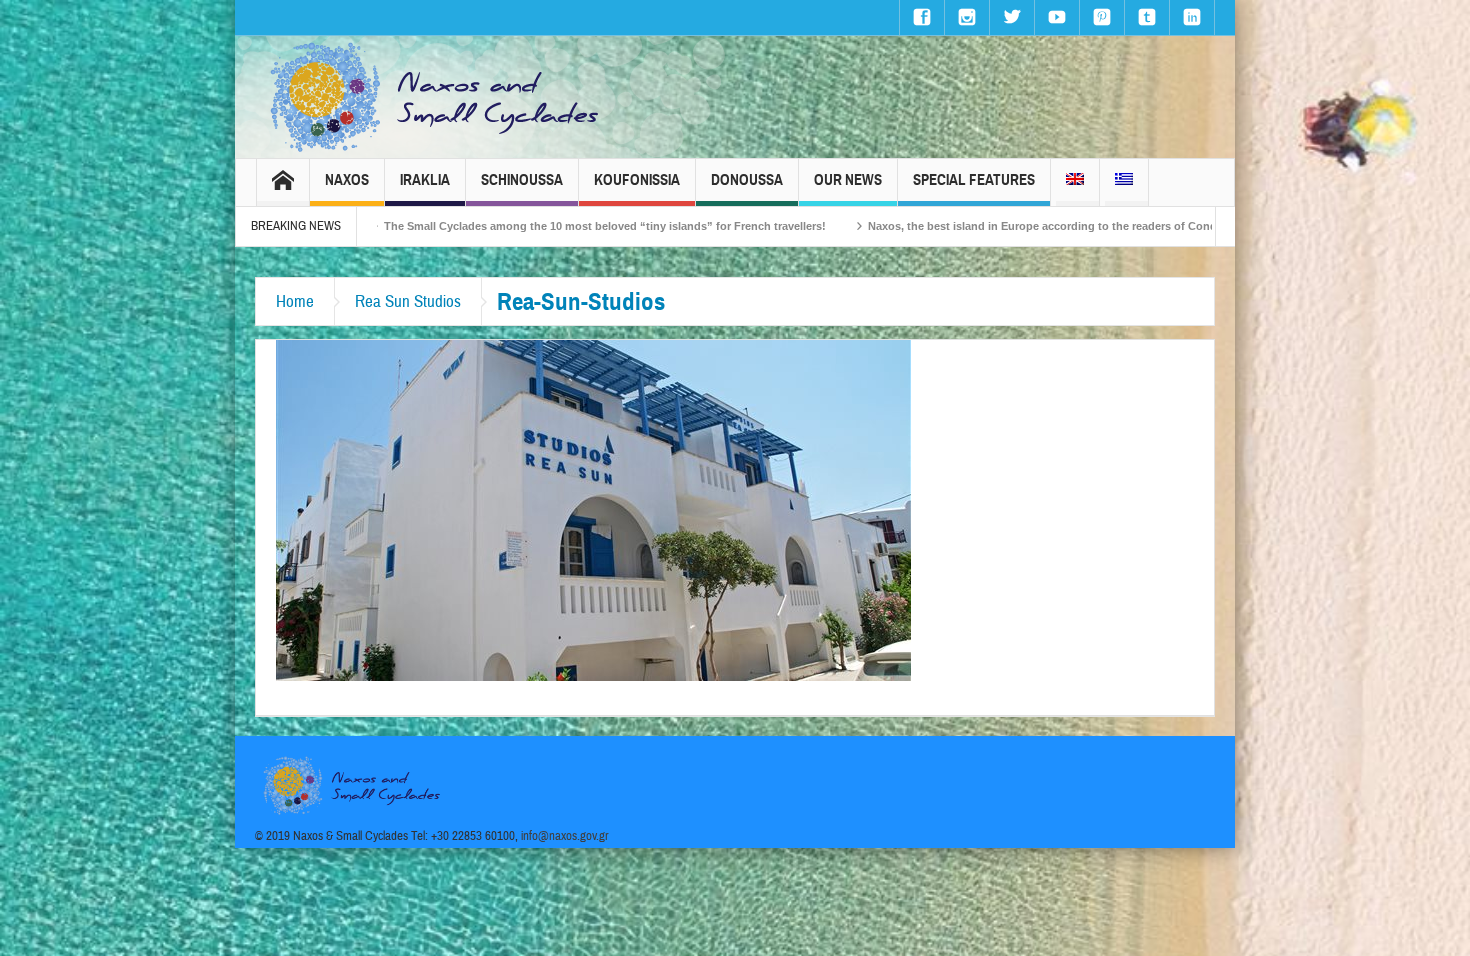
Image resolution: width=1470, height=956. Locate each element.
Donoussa (747, 180)
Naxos (347, 180)
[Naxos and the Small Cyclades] (436, 97)
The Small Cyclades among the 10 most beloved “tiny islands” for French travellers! (526, 226)
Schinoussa (522, 180)
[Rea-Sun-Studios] (593, 509)
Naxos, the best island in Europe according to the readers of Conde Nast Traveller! (1005, 226)
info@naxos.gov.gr (565, 836)
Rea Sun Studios (408, 301)
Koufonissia (637, 180)
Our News (848, 180)
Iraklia (425, 180)
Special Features (974, 180)
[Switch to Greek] (1124, 182)
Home (295, 301)
